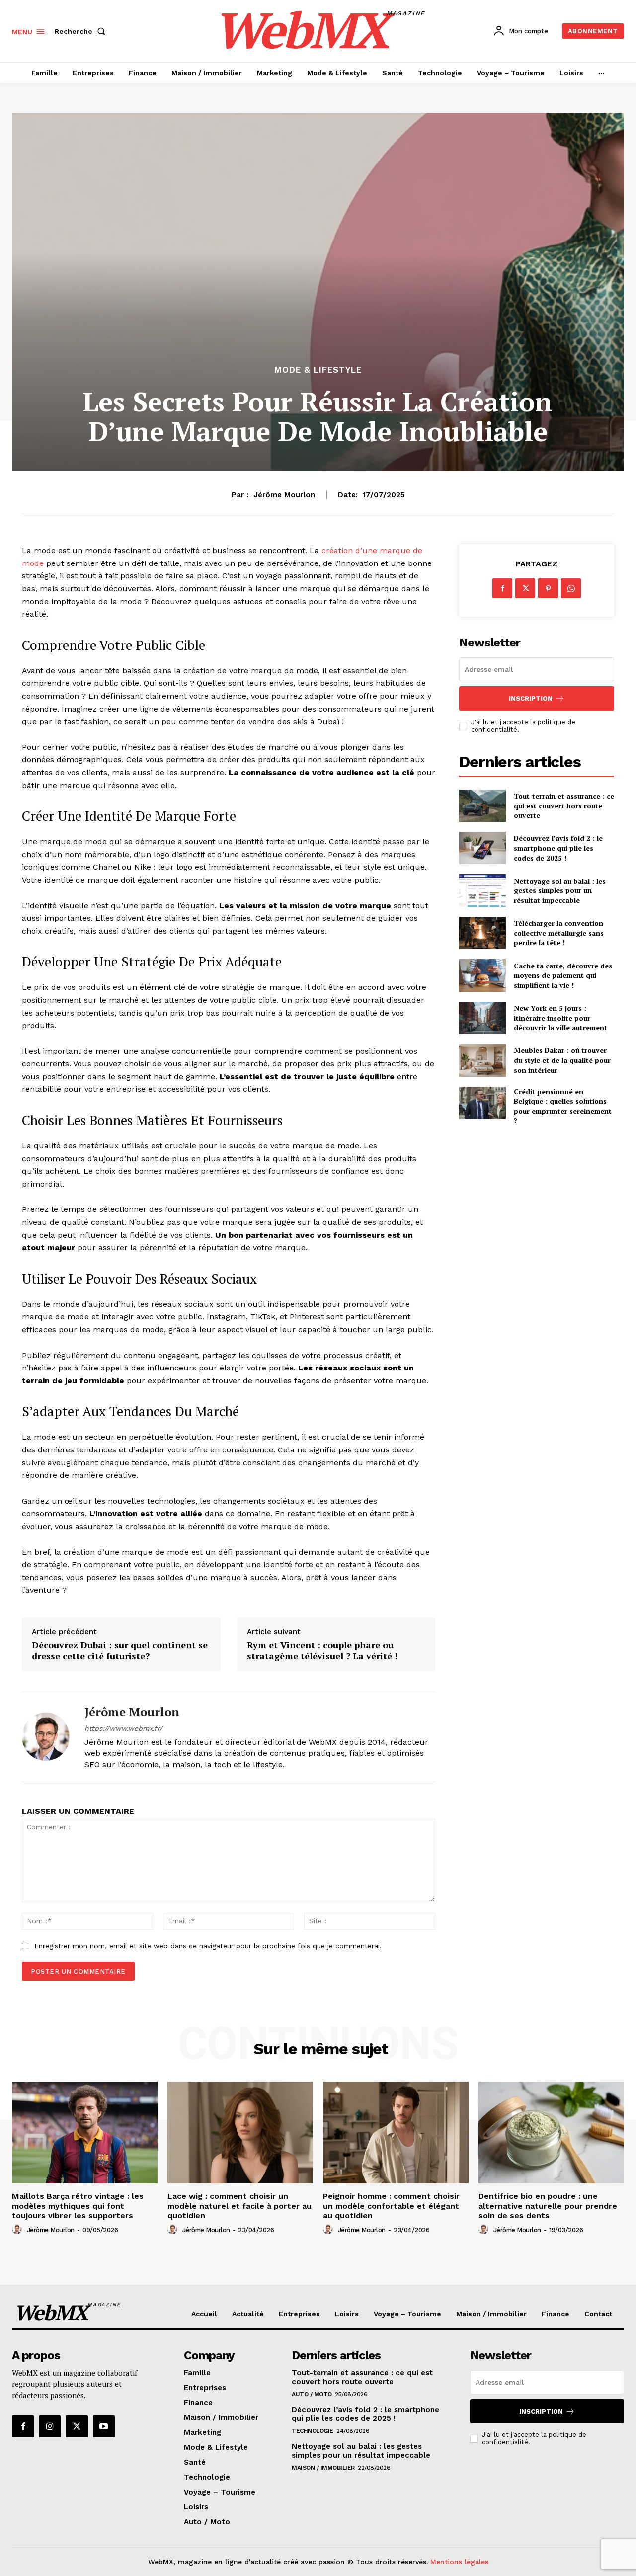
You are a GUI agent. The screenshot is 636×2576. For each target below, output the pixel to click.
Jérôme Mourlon (284, 495)
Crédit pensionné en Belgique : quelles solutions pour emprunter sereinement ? (563, 1106)
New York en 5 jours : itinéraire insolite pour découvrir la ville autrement (560, 1018)
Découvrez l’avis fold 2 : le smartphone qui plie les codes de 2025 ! (558, 848)
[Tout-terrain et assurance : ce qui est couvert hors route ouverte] (482, 806)
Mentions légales (459, 2562)
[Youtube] (104, 2426)
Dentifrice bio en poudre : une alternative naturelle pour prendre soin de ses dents (548, 2206)
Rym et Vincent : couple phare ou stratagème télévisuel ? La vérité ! (322, 1650)
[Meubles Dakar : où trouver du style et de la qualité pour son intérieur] (482, 1060)
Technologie (313, 2431)
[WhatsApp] (571, 588)
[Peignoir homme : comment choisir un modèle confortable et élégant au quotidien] (396, 2133)
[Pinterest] (548, 588)
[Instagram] (50, 2426)
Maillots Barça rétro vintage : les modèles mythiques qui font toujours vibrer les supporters (78, 2206)
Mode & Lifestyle (318, 370)
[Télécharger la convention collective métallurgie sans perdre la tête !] (482, 933)
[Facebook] (502, 588)
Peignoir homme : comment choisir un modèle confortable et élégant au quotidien (391, 2206)
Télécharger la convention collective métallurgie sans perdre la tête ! (559, 933)
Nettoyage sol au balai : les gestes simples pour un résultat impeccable (560, 890)
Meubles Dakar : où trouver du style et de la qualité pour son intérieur (562, 1060)
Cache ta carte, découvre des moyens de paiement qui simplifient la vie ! (563, 975)
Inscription (531, 698)
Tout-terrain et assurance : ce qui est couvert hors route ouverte (564, 805)
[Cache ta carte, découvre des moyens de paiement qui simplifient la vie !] (482, 975)
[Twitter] (525, 588)
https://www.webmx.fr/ (123, 1728)
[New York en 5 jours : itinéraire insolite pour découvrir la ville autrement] (482, 1018)
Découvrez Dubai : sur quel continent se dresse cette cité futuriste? (120, 1650)
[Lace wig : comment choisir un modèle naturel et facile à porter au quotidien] (240, 2133)
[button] (82, 31)
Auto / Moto (312, 2394)
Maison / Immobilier (323, 2468)
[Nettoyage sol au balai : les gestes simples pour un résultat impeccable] (482, 890)
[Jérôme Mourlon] (46, 1737)
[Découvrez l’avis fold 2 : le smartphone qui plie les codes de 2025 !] (482, 848)
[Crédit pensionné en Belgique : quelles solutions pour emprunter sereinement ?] (482, 1103)
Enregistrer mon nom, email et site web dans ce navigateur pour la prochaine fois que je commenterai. (208, 1946)
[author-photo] (18, 2230)
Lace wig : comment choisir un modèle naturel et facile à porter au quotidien (239, 2206)
